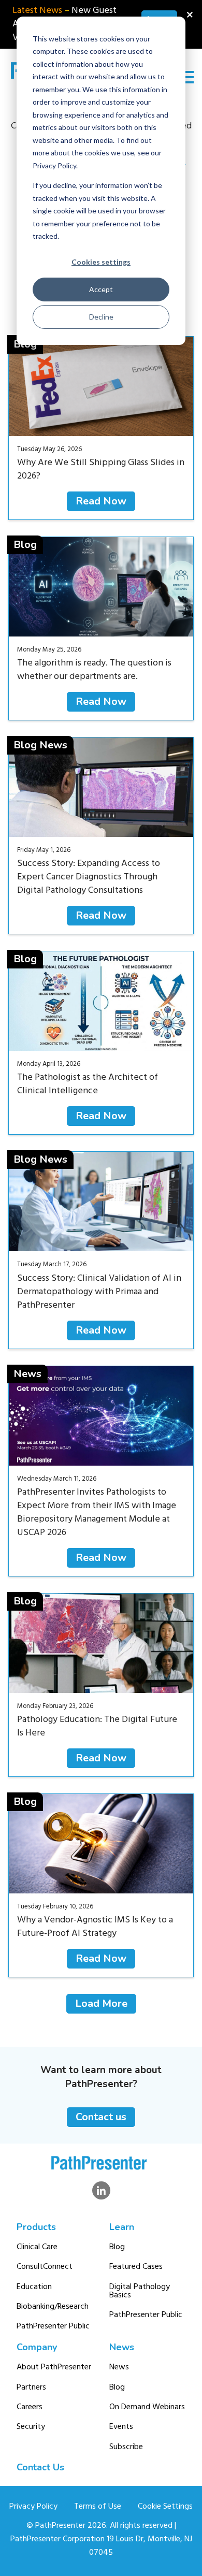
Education (34, 2287)
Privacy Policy (33, 2507)
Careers (30, 2407)
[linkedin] (101, 2190)
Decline (101, 317)
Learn (122, 2227)
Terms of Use (98, 2507)
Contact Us (40, 2467)
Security (31, 2427)
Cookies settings (101, 262)
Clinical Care (37, 2247)
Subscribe (126, 2447)
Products (36, 2227)
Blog (117, 2247)
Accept (101, 289)
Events (121, 2427)
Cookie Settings (165, 2507)
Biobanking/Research (53, 2307)
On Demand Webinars (147, 2407)
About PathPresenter (54, 2367)
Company (37, 2347)
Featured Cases (136, 2267)
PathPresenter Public (53, 2326)
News (122, 2347)
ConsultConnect (45, 2267)
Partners (31, 2387)
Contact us (101, 2117)
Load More (101, 2003)
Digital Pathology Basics (140, 2291)
